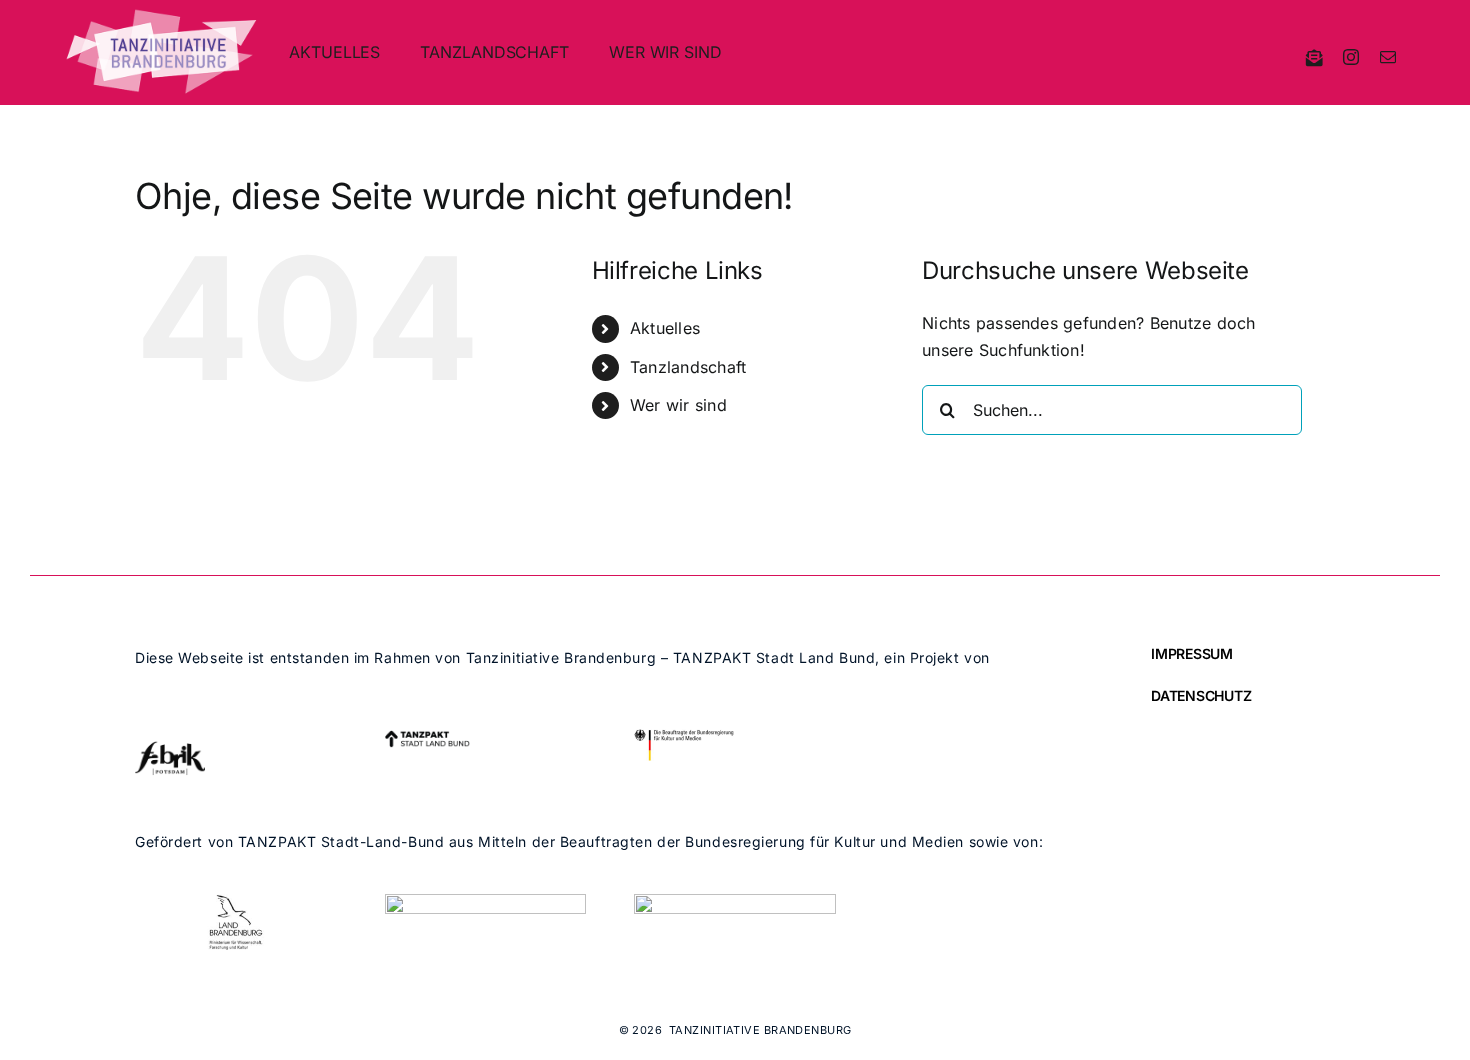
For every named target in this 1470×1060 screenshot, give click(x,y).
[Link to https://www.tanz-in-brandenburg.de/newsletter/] (1314, 57)
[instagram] (1351, 57)
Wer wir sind (678, 405)
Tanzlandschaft (688, 367)
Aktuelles (665, 328)
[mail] (1388, 57)
